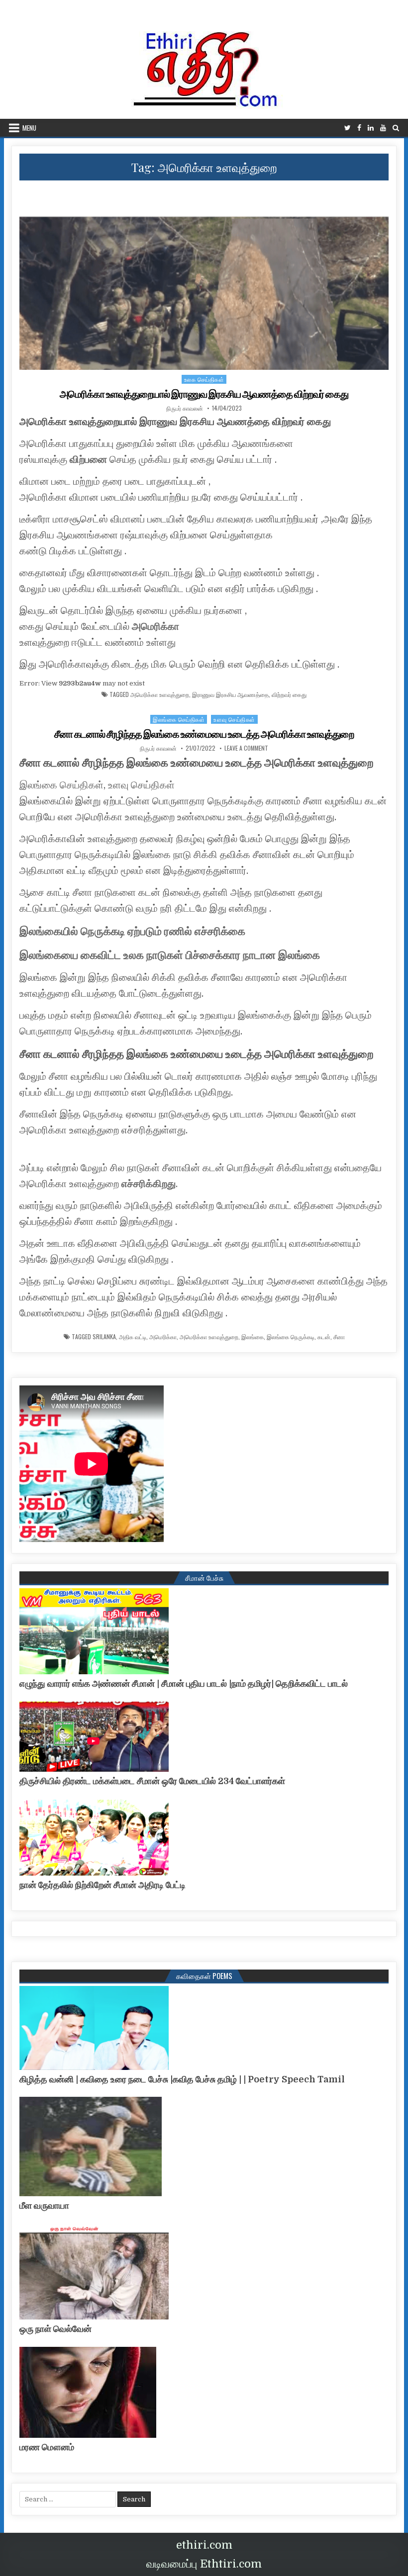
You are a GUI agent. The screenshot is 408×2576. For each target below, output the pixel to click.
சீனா (339, 1337)
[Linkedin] (371, 128)
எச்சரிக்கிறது (149, 1184)
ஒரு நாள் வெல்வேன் (55, 2329)
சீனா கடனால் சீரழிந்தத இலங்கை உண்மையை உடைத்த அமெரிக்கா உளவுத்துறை (204, 734)
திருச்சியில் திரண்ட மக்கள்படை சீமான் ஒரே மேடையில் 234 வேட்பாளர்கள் (152, 1781)
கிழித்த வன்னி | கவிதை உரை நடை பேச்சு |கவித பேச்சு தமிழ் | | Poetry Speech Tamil (182, 2079)
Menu (29, 128)
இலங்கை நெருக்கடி (291, 1337)
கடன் (324, 1337)
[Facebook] (359, 128)
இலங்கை (253, 1337)
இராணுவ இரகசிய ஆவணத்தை (230, 694)
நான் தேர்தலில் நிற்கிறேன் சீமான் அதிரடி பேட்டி (102, 1885)
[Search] (396, 128)
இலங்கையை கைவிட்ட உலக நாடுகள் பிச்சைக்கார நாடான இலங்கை (170, 955)
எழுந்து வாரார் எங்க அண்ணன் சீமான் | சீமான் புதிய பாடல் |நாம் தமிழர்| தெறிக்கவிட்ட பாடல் (184, 1684)
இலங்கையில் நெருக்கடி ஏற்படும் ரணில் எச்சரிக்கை (132, 931)
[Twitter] (348, 128)
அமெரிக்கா (155, 627)
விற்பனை (88, 460)
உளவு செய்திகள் (234, 719)
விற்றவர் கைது (289, 694)
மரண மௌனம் (47, 2447)
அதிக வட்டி (133, 1337)
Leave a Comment (246, 748)
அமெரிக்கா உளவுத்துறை (160, 694)
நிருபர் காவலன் (185, 408)
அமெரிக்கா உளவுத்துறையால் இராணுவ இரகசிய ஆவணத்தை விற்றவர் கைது (204, 394)
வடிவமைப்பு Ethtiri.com (204, 2564)
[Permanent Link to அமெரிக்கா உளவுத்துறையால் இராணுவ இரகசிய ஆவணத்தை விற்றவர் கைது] (204, 278)
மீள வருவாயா (44, 2206)
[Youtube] (383, 128)
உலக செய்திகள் (204, 379)
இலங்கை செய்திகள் (179, 719)
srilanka (104, 1337)
